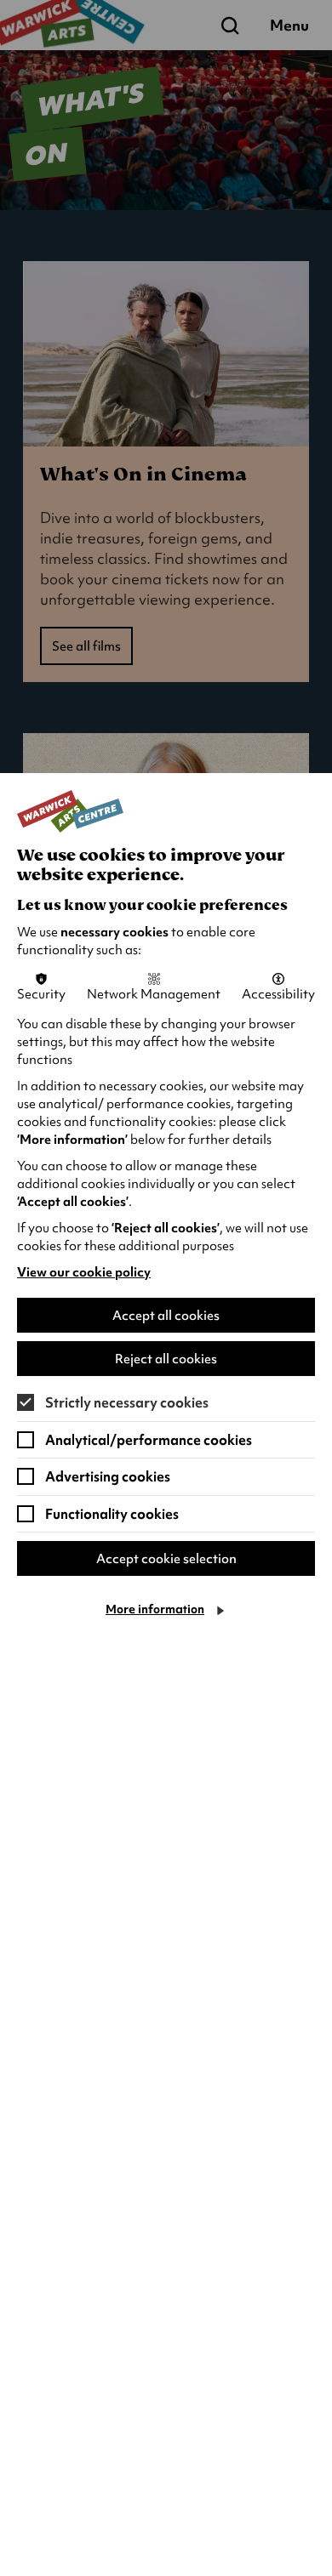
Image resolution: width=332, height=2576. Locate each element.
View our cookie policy (84, 1272)
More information (155, 1609)
